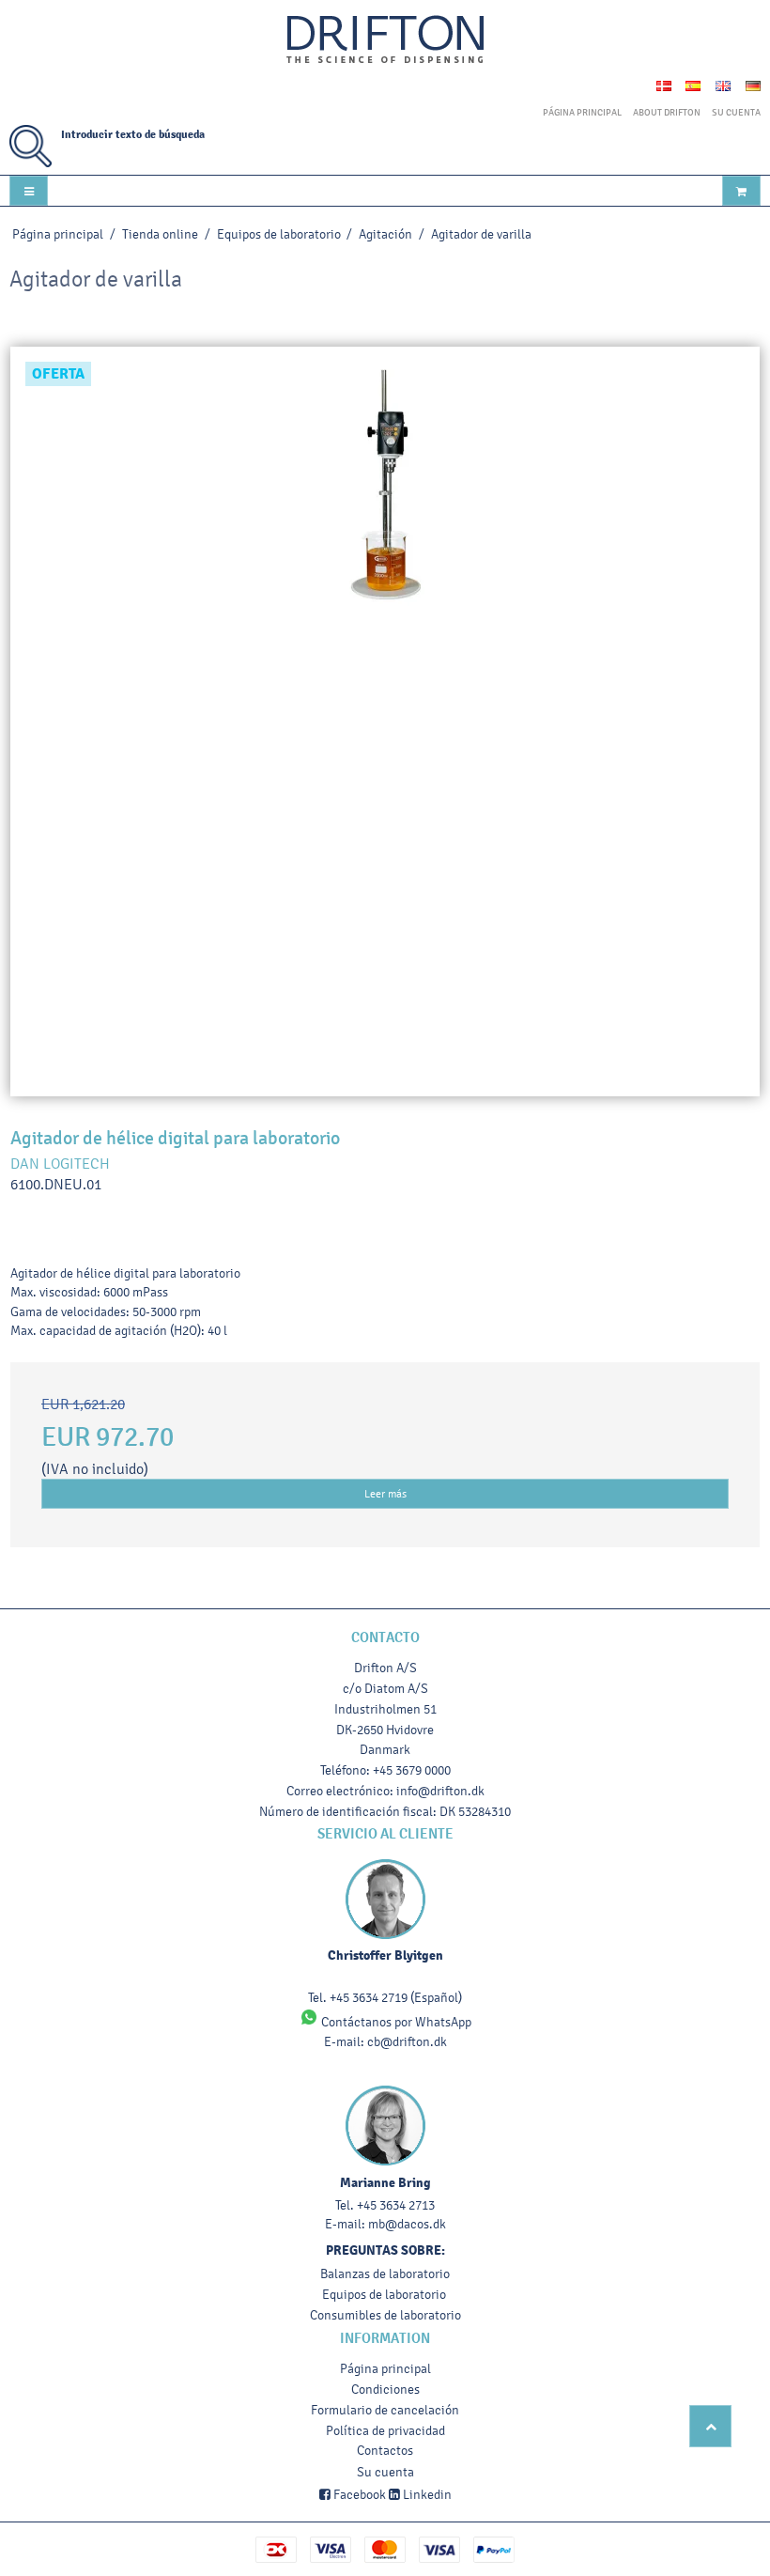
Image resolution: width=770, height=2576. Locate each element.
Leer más (385, 1494)
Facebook (358, 2495)
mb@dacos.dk (407, 2224)
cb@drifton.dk (407, 2042)
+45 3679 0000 (412, 1770)
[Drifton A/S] (385, 40)
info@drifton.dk (440, 1791)
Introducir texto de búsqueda (133, 135)
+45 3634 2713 (396, 2205)
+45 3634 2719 (369, 1998)
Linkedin (426, 2495)
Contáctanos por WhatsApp (395, 2022)
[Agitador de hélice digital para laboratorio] (385, 722)
